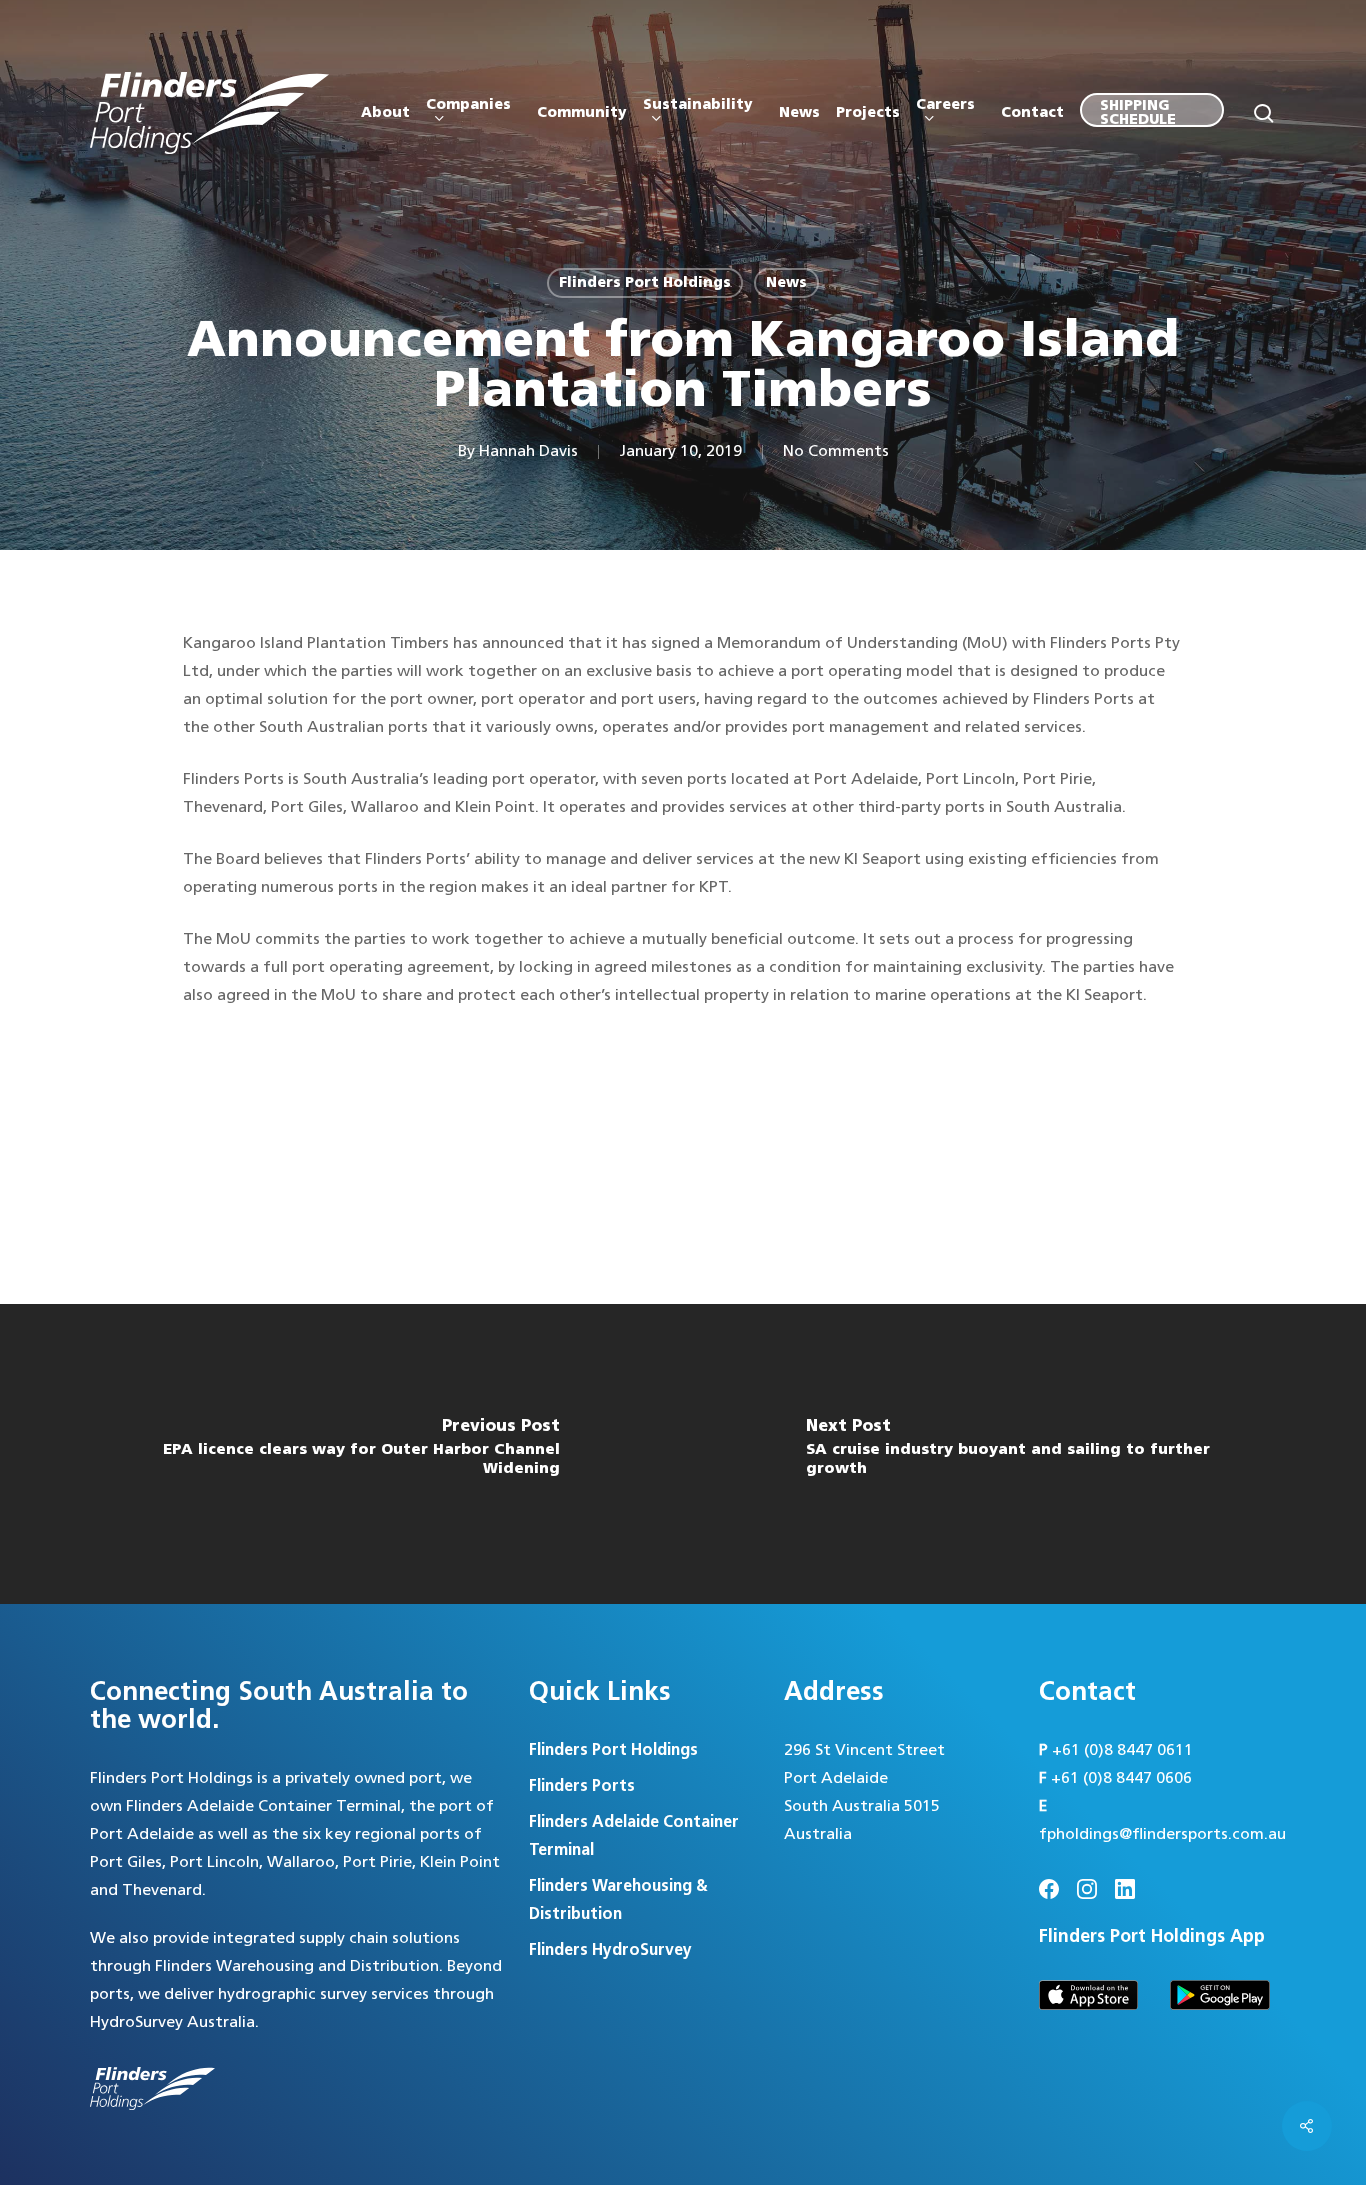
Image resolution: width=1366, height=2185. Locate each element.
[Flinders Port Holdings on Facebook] (1049, 1889)
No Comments (836, 451)
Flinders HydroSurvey (610, 1950)
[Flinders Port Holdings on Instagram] (1087, 1889)
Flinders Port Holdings (645, 283)
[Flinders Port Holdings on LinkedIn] (1125, 1889)
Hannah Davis (528, 451)
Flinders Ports (582, 1786)
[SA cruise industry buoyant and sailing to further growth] (1024, 1454)
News (786, 283)
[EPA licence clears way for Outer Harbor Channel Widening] (341, 1454)
